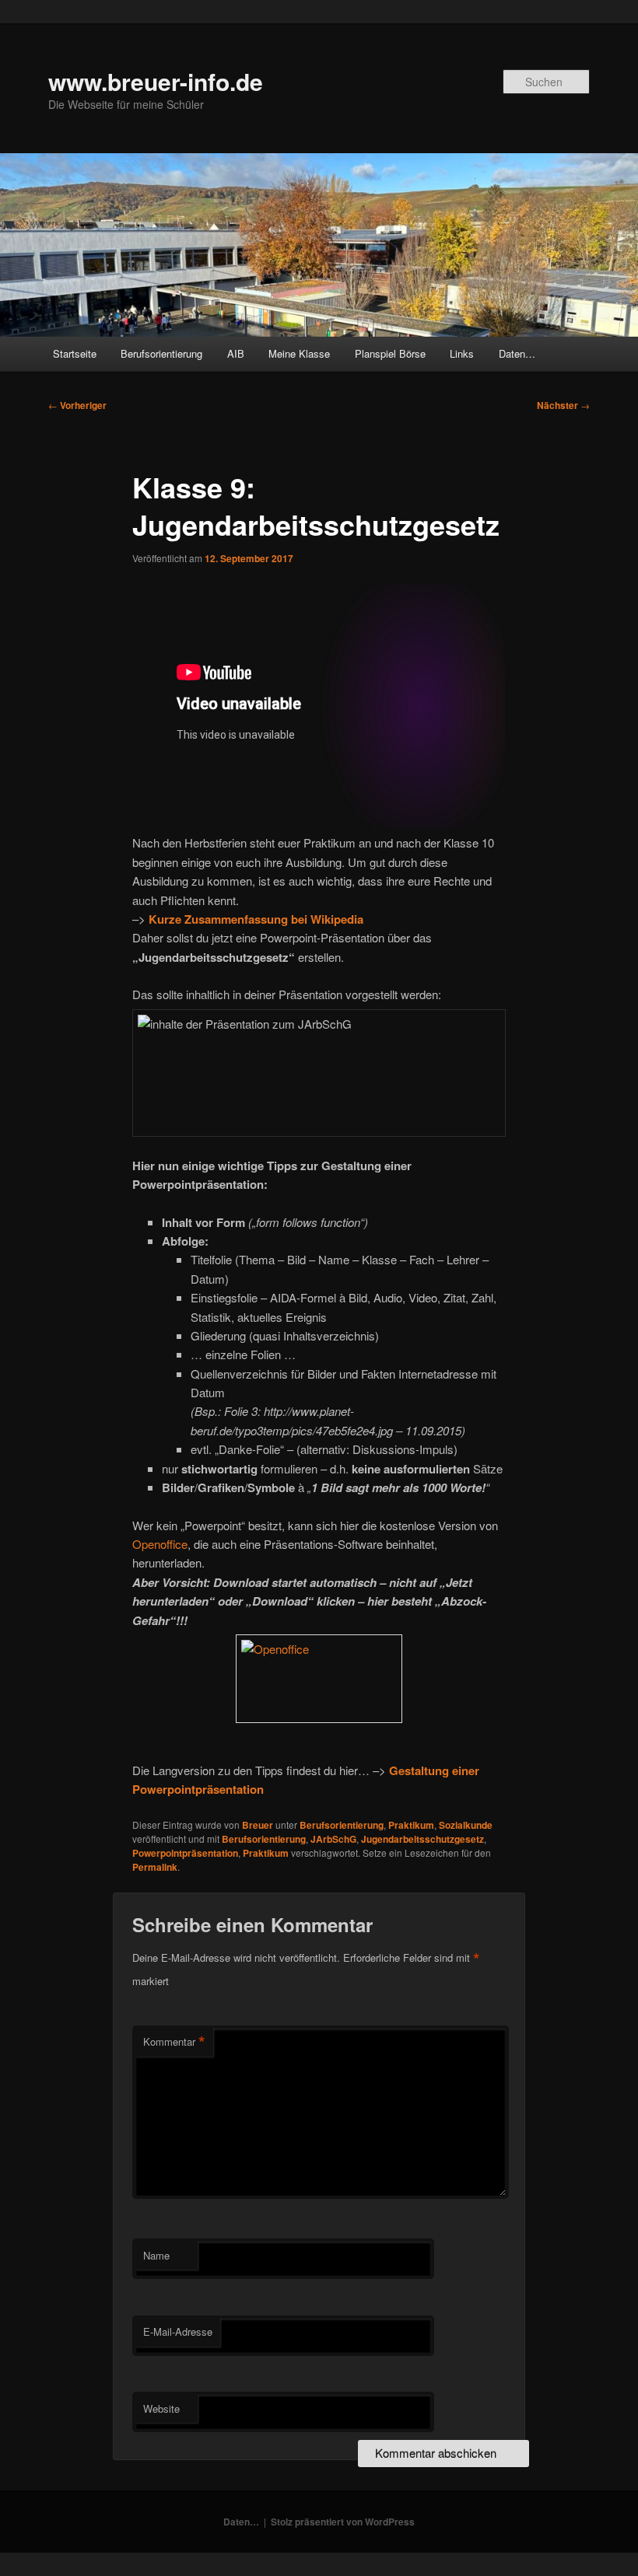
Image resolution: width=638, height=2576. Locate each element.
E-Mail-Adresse (178, 2331)
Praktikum (411, 1825)
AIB (236, 353)
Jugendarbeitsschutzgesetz (422, 1839)
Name (156, 2255)
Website (161, 2408)
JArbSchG (333, 1839)
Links (462, 353)
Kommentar (174, 2042)
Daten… (517, 353)
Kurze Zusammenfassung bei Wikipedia (256, 919)
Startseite (75, 353)
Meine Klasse (299, 353)
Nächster (563, 405)
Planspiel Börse (390, 353)
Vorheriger (77, 405)
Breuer (258, 1825)
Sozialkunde (466, 1825)
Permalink (155, 1867)
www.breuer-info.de (156, 81)
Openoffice (160, 1544)
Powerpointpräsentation (185, 1853)
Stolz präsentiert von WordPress (343, 2522)
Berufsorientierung (161, 353)
